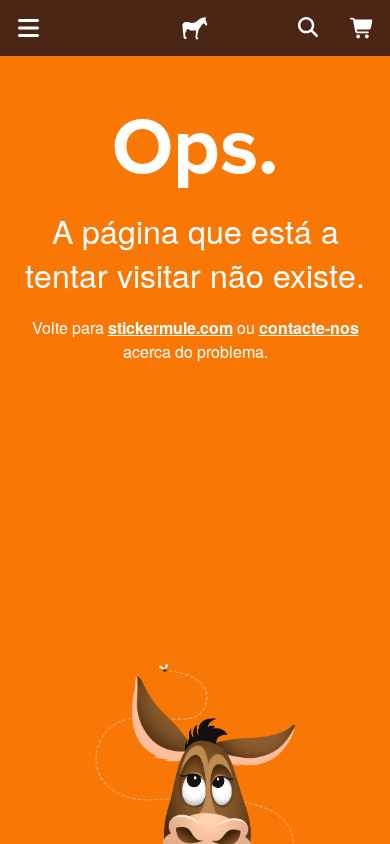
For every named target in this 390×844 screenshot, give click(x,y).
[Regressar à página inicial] (195, 28)
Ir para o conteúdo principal (15, 15)
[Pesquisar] (306, 28)
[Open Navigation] (28, 28)
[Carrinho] (362, 28)
